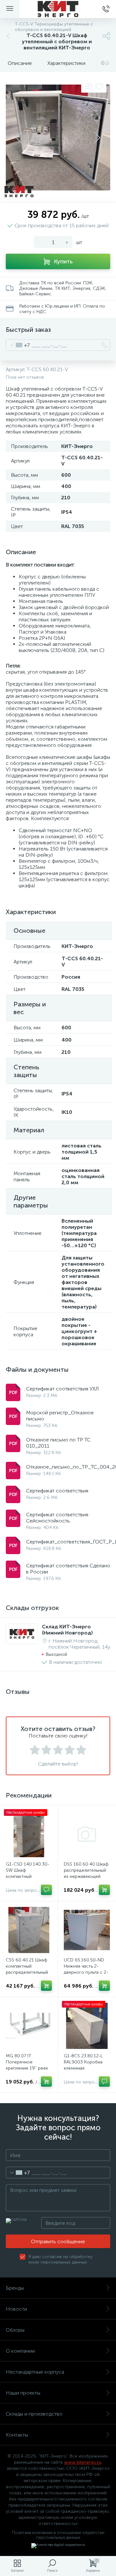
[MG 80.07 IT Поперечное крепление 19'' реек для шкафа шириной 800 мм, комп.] (29, 2026)
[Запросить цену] (46, 1890)
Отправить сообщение (58, 2241)
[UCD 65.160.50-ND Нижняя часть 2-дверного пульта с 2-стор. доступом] (87, 1930)
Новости (16, 2309)
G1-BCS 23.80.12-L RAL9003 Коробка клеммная (83, 2062)
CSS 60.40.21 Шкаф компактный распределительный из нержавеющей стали (27, 1972)
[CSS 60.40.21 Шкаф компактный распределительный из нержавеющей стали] (29, 1930)
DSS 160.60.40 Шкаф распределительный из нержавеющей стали (86, 1873)
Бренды (15, 2288)
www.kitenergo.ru (83, 2462)
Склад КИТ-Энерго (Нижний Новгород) (67, 1630)
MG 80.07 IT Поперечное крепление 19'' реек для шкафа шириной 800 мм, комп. (27, 2068)
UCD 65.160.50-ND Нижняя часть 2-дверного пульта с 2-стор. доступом (86, 1969)
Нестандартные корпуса (35, 2372)
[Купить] (104, 1890)
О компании (20, 2351)
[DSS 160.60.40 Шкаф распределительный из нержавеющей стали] (87, 1834)
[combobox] (18, 345)
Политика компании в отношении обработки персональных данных (58, 2535)
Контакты (17, 2435)
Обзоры (15, 2330)
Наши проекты (23, 2393)
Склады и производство (34, 2414)
